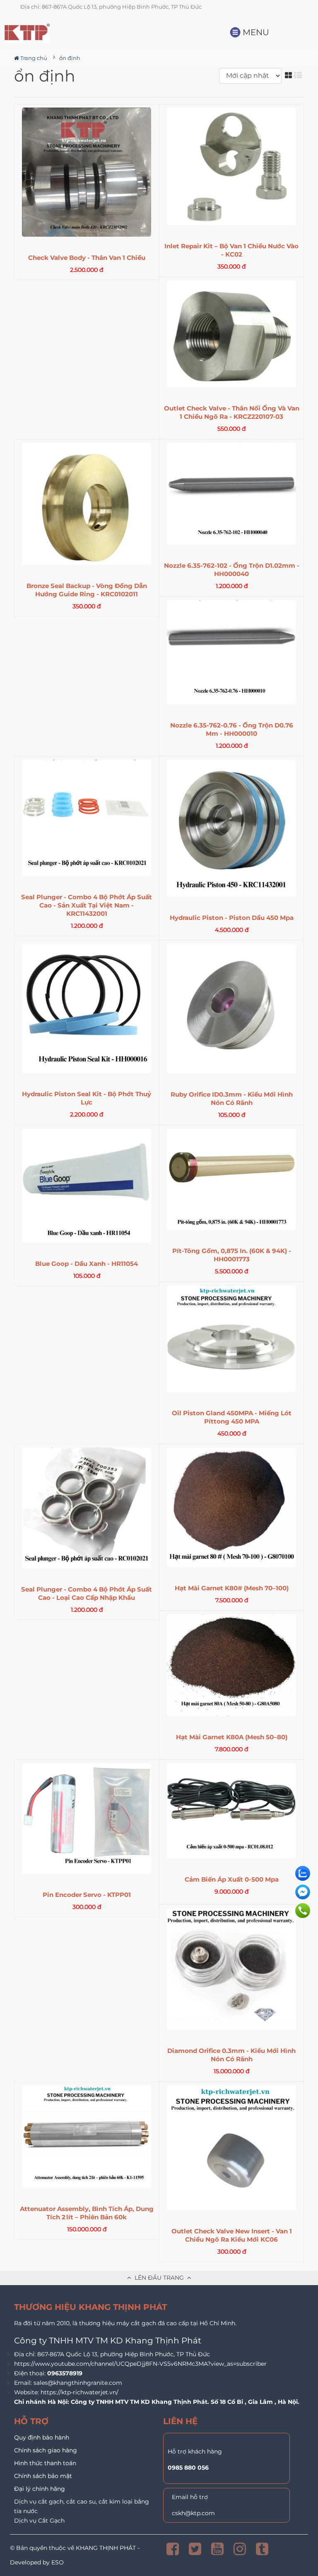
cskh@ (181, 2513)
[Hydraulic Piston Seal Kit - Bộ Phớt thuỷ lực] (87, 1008)
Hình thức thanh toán (45, 2463)
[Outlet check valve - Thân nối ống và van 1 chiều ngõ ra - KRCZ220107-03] (231, 334)
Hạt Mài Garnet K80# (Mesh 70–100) (232, 1588)
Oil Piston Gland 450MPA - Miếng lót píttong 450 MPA (232, 1417)
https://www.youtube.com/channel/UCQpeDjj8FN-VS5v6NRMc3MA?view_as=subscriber (140, 2364)
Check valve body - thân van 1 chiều (87, 258)
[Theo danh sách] (299, 75)
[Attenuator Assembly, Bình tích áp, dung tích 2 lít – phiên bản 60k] (87, 2137)
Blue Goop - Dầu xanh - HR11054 (87, 1264)
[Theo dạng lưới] (289, 75)
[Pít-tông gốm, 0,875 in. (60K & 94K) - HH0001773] (231, 1179)
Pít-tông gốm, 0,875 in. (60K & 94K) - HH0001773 (232, 1255)
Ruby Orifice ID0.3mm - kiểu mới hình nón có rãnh (232, 1098)
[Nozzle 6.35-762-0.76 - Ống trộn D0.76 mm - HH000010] (231, 652)
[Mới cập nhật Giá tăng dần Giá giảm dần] (252, 76)
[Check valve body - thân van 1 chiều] (87, 172)
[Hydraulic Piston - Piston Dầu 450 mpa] (231, 828)
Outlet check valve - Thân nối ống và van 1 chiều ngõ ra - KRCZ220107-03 (232, 412)
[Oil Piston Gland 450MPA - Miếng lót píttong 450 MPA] (231, 1339)
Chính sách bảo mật (43, 2476)
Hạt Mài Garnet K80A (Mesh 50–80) (232, 1737)
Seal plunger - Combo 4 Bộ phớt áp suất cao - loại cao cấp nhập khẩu (87, 1593)
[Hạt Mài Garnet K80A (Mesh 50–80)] (231, 1665)
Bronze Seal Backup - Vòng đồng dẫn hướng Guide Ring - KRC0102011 (87, 590)
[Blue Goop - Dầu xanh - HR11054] (87, 1186)
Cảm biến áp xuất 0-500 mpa (232, 1879)
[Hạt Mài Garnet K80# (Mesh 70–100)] (231, 1507)
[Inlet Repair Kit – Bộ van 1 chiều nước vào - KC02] (231, 167)
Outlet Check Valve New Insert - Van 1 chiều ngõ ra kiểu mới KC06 (232, 2235)
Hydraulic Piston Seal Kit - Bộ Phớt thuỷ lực (87, 1098)
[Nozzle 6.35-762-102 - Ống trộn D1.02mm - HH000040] (231, 494)
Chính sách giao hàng (46, 2450)
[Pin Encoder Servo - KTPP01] (87, 1819)
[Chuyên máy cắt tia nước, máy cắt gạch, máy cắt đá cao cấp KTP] (52, 33)
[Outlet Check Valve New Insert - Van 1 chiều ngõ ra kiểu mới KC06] (231, 2148)
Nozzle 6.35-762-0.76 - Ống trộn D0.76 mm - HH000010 (232, 729)
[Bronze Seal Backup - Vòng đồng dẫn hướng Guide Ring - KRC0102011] (87, 504)
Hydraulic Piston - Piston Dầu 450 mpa (232, 918)
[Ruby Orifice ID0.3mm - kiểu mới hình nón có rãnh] (231, 1009)
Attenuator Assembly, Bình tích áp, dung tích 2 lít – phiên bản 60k (87, 2213)
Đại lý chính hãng (40, 2489)
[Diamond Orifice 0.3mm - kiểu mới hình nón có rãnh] (231, 1969)
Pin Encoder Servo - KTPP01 (87, 1895)
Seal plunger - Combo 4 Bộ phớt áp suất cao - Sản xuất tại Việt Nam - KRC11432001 (87, 905)
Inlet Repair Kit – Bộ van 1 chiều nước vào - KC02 (231, 250)
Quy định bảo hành (42, 2437)
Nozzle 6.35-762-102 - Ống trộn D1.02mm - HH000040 (232, 570)
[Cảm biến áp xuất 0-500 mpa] (231, 1811)
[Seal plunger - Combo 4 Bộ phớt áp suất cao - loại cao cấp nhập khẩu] (87, 1508)
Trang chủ (33, 58)
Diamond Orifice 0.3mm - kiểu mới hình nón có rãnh (231, 2055)
